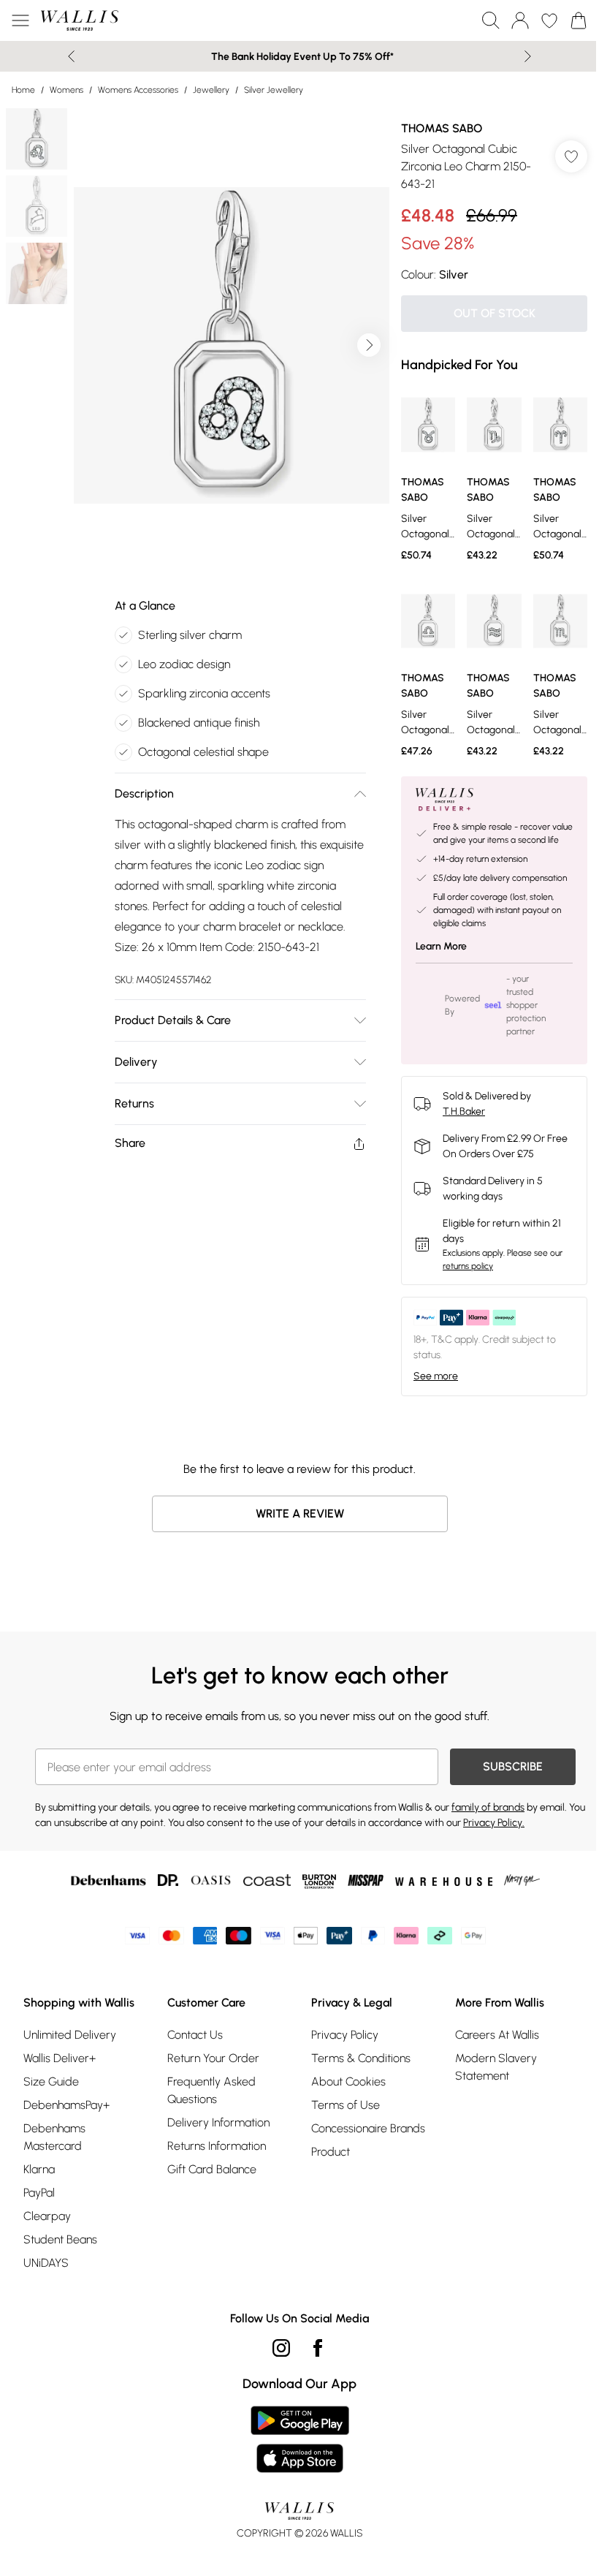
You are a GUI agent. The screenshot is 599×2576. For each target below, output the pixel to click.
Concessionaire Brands (368, 2128)
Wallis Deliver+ (60, 2058)
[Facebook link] (318, 2348)
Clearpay (47, 2216)
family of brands (488, 1807)
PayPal (39, 2193)
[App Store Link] (300, 2439)
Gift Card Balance (212, 2169)
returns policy (468, 1266)
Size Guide (51, 2081)
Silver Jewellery (274, 90)
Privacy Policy (345, 2035)
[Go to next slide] (369, 345)
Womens (66, 90)
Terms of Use (346, 2105)
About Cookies (348, 2081)
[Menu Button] (20, 20)
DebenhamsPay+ (66, 2105)
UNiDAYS (46, 2263)
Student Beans (60, 2239)
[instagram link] (281, 2348)
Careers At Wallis (497, 2035)
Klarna (39, 2169)
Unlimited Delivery (70, 2035)
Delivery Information (218, 2122)
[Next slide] (528, 56)
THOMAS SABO (442, 128)
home (23, 90)
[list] (232, 345)
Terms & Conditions (361, 2058)
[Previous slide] (71, 56)
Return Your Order (213, 2058)
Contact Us (195, 2035)
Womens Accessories (138, 90)
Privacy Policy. (494, 1823)
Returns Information (217, 2146)
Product (331, 2152)
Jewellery (211, 90)
